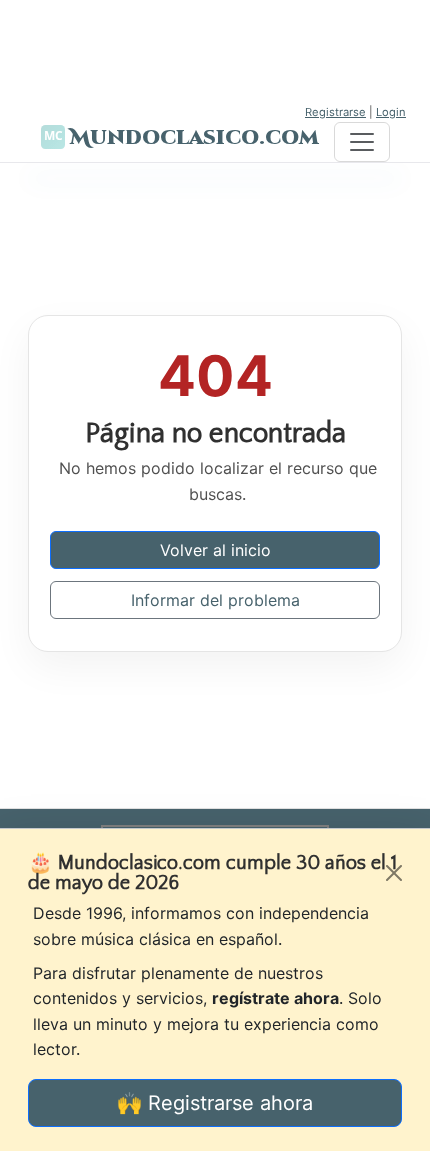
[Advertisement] (215, 50)
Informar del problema (215, 600)
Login (391, 112)
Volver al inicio (215, 550)
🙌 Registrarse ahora (215, 1103)
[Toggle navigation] (362, 142)
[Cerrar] (394, 873)
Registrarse (335, 112)
